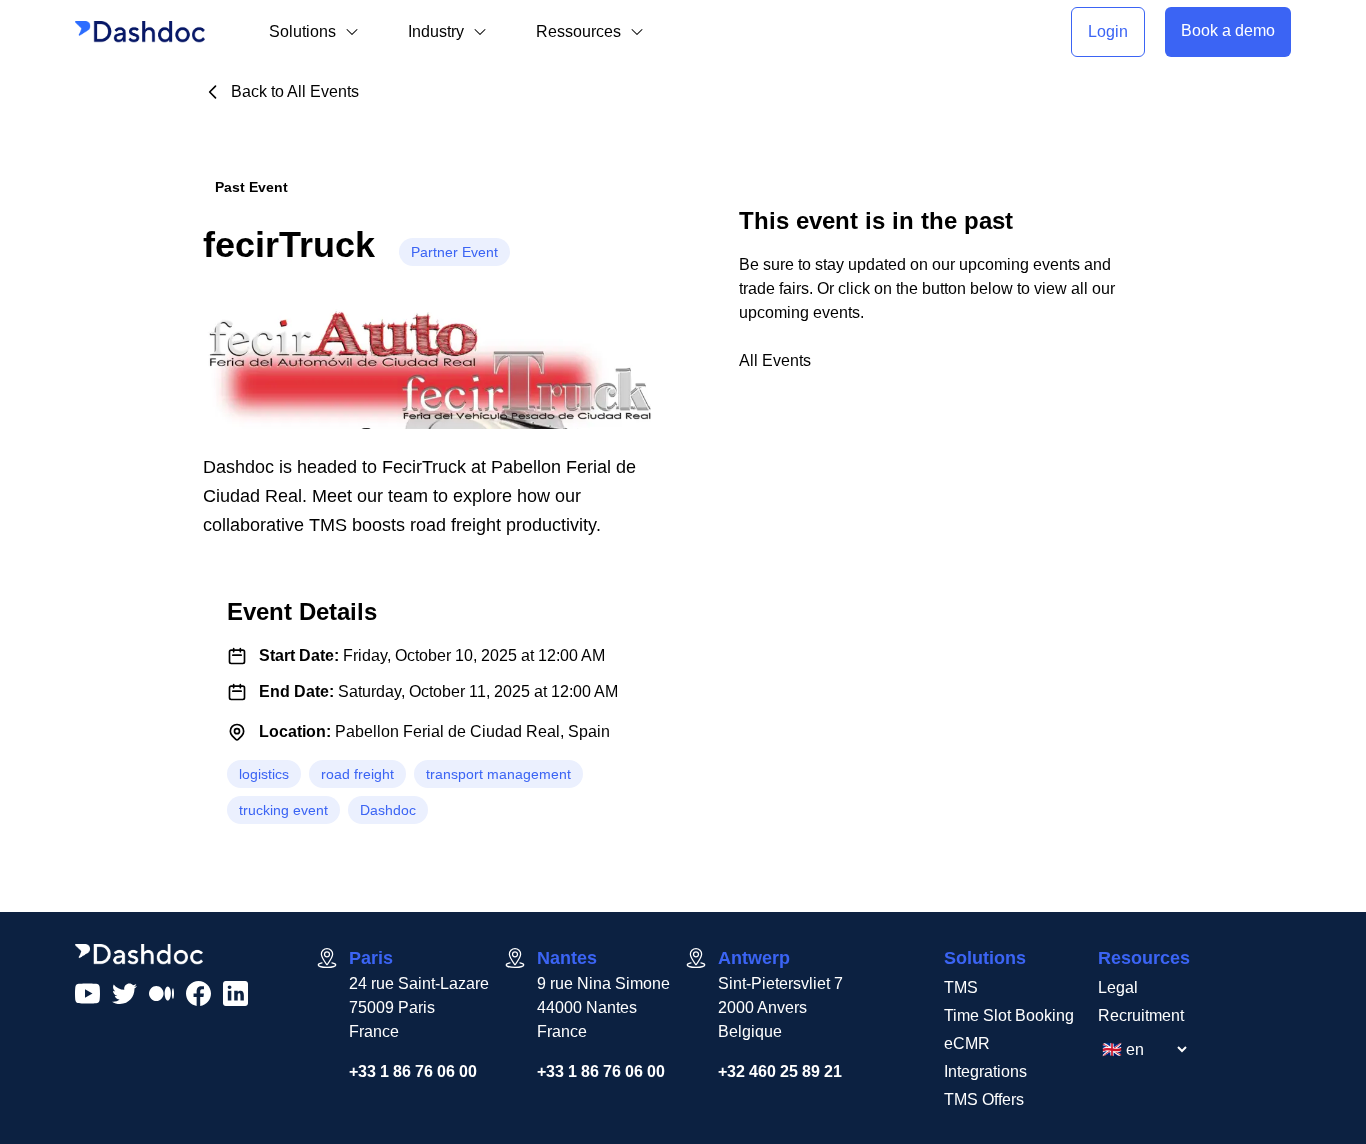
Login (1108, 31)
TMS (961, 987)
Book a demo (1228, 30)
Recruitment (1141, 1015)
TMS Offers (984, 1099)
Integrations (985, 1071)
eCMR (967, 1043)
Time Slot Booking (1009, 1015)
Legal (1118, 987)
